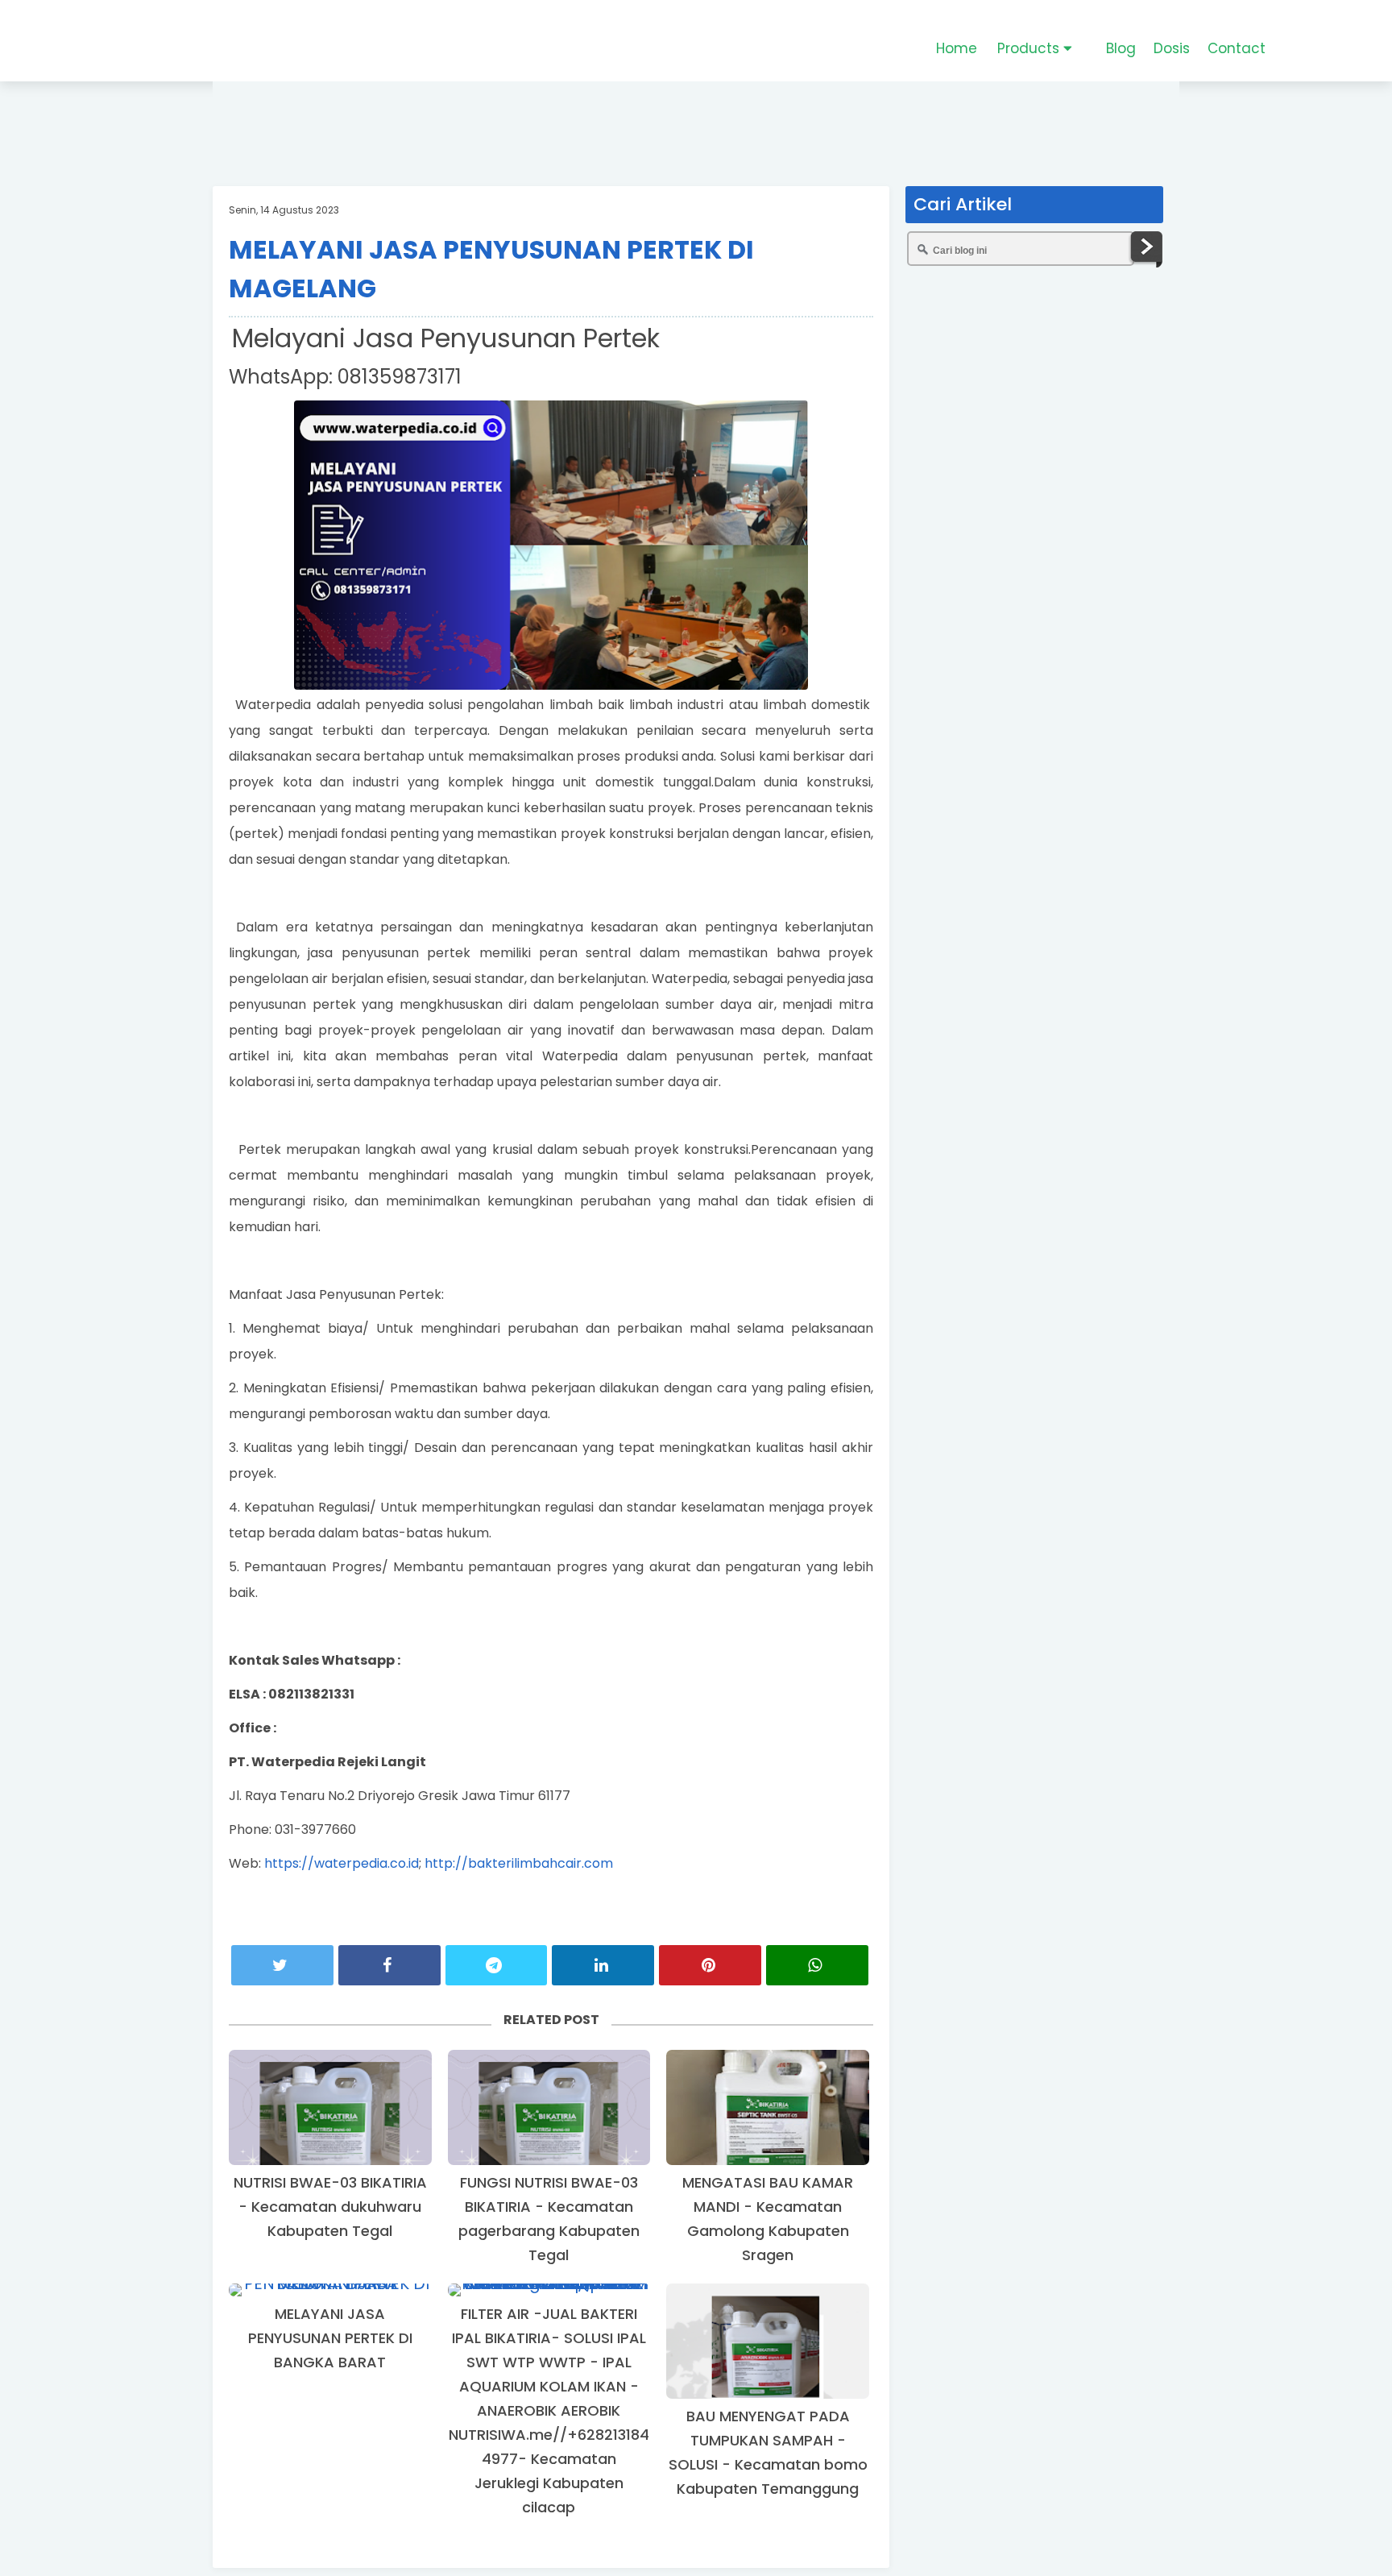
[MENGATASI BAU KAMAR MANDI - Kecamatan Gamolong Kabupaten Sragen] (768, 2107)
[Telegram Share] (497, 1965)
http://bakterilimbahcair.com (519, 1863)
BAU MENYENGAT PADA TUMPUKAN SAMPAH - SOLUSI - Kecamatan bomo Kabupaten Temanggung (768, 2452)
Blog (1121, 48)
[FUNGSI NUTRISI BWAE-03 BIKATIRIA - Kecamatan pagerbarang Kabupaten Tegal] (549, 2107)
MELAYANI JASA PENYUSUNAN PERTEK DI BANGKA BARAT (330, 2338)
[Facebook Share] (389, 1965)
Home (957, 48)
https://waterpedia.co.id (342, 1863)
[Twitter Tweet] (282, 1965)
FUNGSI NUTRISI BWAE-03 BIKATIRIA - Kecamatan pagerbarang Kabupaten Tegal (549, 2219)
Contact (1237, 48)
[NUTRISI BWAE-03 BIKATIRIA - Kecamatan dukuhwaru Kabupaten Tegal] (330, 2107)
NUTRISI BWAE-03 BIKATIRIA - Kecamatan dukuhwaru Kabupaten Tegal (330, 2207)
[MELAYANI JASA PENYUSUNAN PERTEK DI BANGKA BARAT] (330, 2290)
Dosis (1172, 48)
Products (1030, 48)
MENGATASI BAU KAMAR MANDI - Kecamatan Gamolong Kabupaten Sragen (768, 2219)
